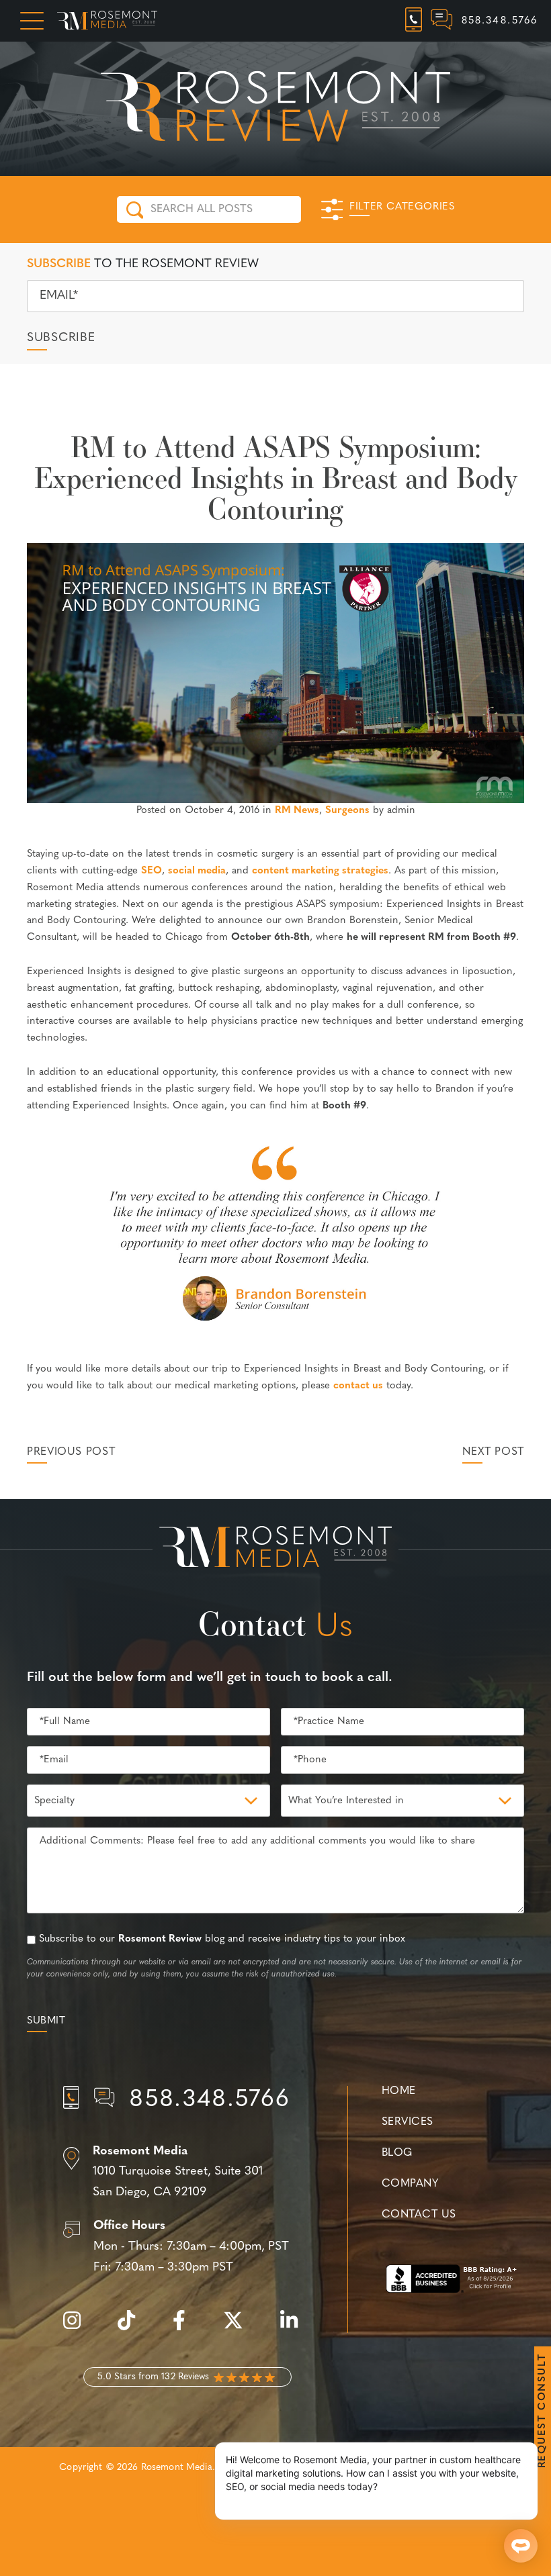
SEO (152, 871)
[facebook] (186, 2328)
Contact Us (419, 2215)
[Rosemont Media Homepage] (107, 21)
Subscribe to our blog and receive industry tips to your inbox (222, 1939)
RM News (297, 811)
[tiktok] (133, 2328)
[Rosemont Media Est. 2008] (275, 1549)
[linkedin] (296, 2328)
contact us (358, 1386)
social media (197, 871)
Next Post (493, 1452)
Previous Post (71, 1452)
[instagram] (79, 2328)
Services (408, 2122)
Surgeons (347, 811)
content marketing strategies (320, 871)
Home (399, 2091)
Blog (397, 2153)
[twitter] (240, 2328)
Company (410, 2184)
